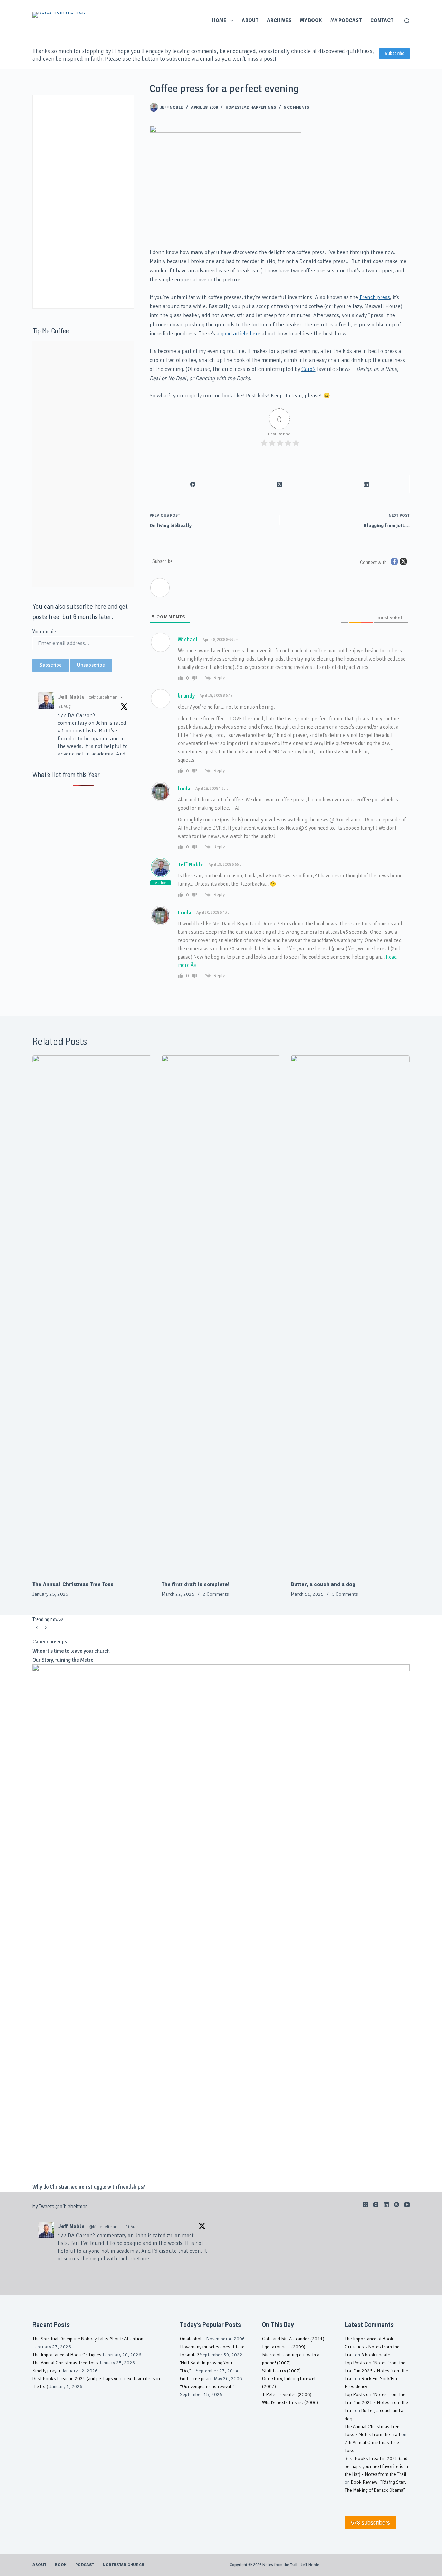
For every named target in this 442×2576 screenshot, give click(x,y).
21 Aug (65, 706)
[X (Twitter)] (280, 484)
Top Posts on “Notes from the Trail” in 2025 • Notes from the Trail (376, 2371)
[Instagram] (376, 2205)
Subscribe (395, 54)
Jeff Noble (191, 865)
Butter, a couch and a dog (323, 1584)
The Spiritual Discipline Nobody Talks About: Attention (88, 2339)
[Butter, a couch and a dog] (350, 1314)
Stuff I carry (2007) (281, 2371)
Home (219, 20)
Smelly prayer (47, 2371)
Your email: (44, 632)
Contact (382, 20)
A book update (376, 2355)
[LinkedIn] (366, 484)
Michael (188, 640)
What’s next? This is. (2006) (290, 2402)
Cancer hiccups (50, 1642)
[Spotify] (397, 2205)
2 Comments (216, 1594)
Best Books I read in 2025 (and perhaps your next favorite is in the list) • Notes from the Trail (376, 2466)
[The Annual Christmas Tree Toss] (92, 1314)
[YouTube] (407, 2205)
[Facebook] (193, 484)
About (250, 20)
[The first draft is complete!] (221, 1314)
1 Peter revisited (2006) (287, 2395)
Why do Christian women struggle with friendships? (89, 2187)
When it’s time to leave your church (71, 1651)
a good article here (238, 334)
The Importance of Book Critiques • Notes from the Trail (372, 2347)
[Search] (407, 21)
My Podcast (346, 20)
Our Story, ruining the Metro (63, 1660)
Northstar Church (123, 2565)
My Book (311, 20)
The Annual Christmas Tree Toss (73, 1584)
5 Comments (296, 108)
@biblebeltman (103, 697)
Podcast (85, 2565)
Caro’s (309, 369)
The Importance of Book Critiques (67, 2355)
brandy (186, 696)
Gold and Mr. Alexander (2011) (293, 2339)
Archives (279, 20)
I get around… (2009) (284, 2347)
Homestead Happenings (251, 108)
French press (375, 297)
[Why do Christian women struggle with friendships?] (221, 1923)
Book (61, 2565)
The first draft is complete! (196, 1584)
